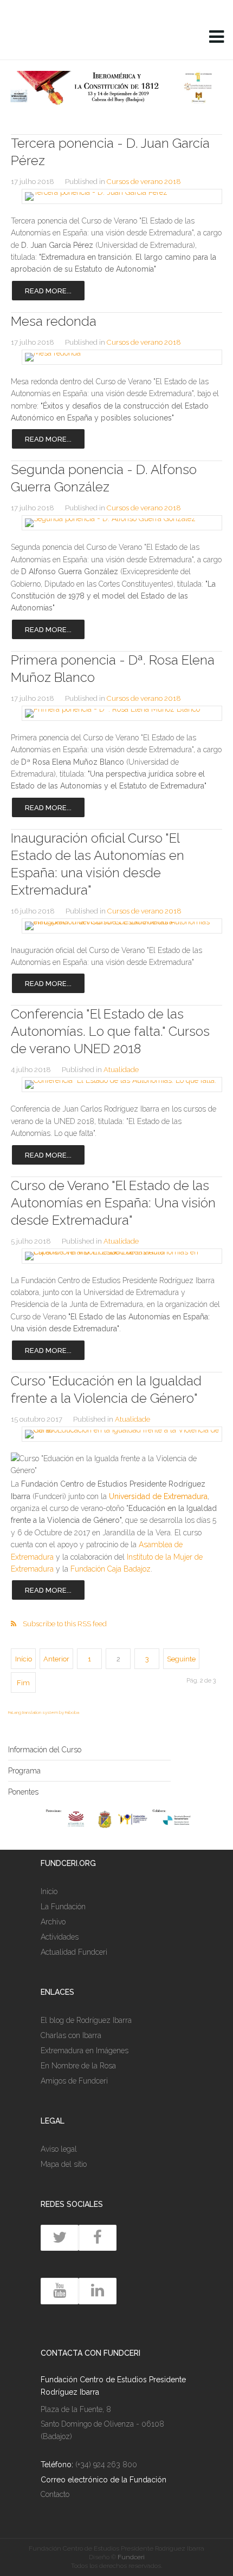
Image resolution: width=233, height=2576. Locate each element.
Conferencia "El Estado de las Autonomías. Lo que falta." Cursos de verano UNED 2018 (110, 1031)
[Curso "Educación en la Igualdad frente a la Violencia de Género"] (116, 1434)
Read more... (48, 291)
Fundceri (131, 2557)
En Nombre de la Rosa (78, 2066)
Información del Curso (45, 1750)
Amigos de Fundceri (74, 2081)
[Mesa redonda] (116, 357)
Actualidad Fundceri (74, 1952)
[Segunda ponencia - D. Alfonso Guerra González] (116, 523)
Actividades (60, 1937)
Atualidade (121, 1070)
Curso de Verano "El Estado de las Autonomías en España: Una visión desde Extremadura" (113, 1203)
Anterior (56, 1659)
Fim (23, 1683)
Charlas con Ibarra (71, 2035)
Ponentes (23, 1792)
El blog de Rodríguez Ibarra (86, 2020)
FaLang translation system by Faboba (44, 1712)
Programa (24, 1771)
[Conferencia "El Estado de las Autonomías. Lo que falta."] (116, 1085)
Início (24, 1659)
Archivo (53, 1922)
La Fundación (63, 1907)
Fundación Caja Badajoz (111, 1569)
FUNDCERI (84, 38)
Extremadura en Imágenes (85, 2051)
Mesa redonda (54, 321)
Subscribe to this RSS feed (65, 1624)
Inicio (49, 1891)
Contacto (55, 2494)
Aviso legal (59, 2149)
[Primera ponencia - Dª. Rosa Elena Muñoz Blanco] (116, 713)
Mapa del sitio (64, 2164)
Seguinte (181, 1659)
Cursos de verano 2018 (144, 182)
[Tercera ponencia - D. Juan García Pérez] (116, 196)
